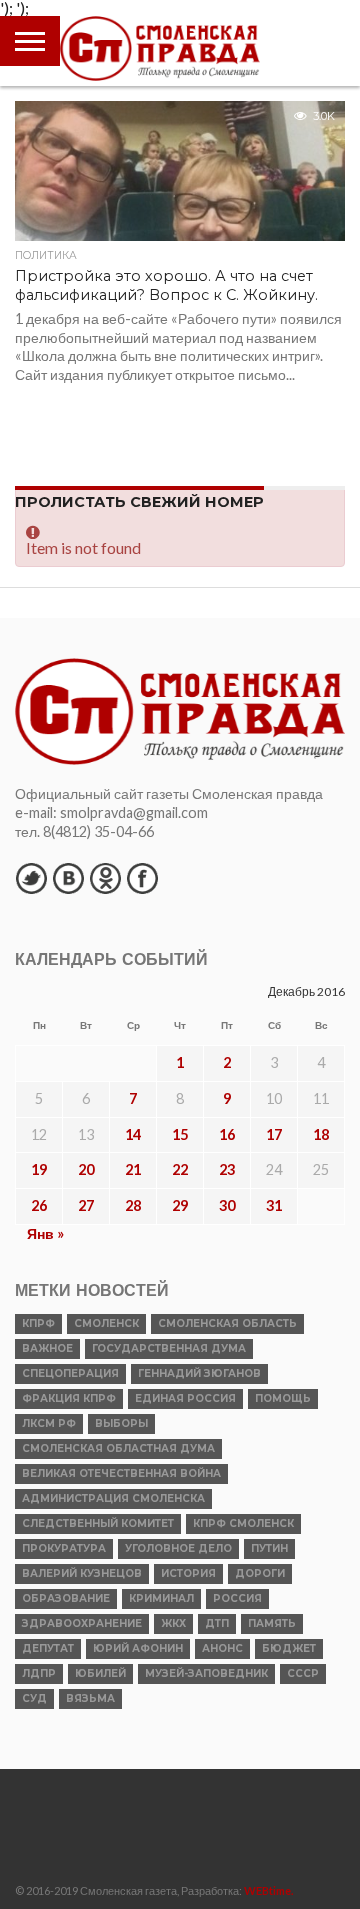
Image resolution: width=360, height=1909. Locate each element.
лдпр (39, 1673)
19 (39, 1169)
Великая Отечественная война (121, 1473)
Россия (237, 1598)
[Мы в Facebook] (142, 878)
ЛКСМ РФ (49, 1423)
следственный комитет (98, 1523)
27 (86, 1205)
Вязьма (90, 1698)
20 (86, 1169)
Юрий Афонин (138, 1648)
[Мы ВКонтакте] (68, 878)
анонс (222, 1648)
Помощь (283, 1398)
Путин (269, 1548)
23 (227, 1169)
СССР (303, 1673)
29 (180, 1205)
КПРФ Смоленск (243, 1523)
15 (180, 1134)
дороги (260, 1573)
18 (321, 1134)
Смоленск (106, 1323)
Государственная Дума (169, 1348)
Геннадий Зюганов (199, 1373)
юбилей (100, 1673)
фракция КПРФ (69, 1398)
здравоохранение (82, 1623)
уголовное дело (178, 1548)
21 (133, 1169)
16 (227, 1134)
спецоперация (70, 1373)
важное (47, 1348)
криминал (161, 1598)
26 (39, 1205)
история (188, 1573)
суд (34, 1698)
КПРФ (38, 1323)
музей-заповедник (206, 1673)
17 (274, 1134)
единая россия (185, 1398)
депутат (48, 1648)
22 (180, 1169)
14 (133, 1134)
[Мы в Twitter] (31, 878)
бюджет (289, 1648)
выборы (121, 1423)
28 (133, 1205)
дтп (217, 1623)
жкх (173, 1623)
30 (227, 1205)
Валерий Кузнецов (82, 1573)
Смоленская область (227, 1323)
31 (274, 1205)
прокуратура (64, 1548)
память (272, 1623)
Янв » (45, 1233)
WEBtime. (269, 1890)
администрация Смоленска (113, 1498)
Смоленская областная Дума (118, 1448)
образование (66, 1598)
